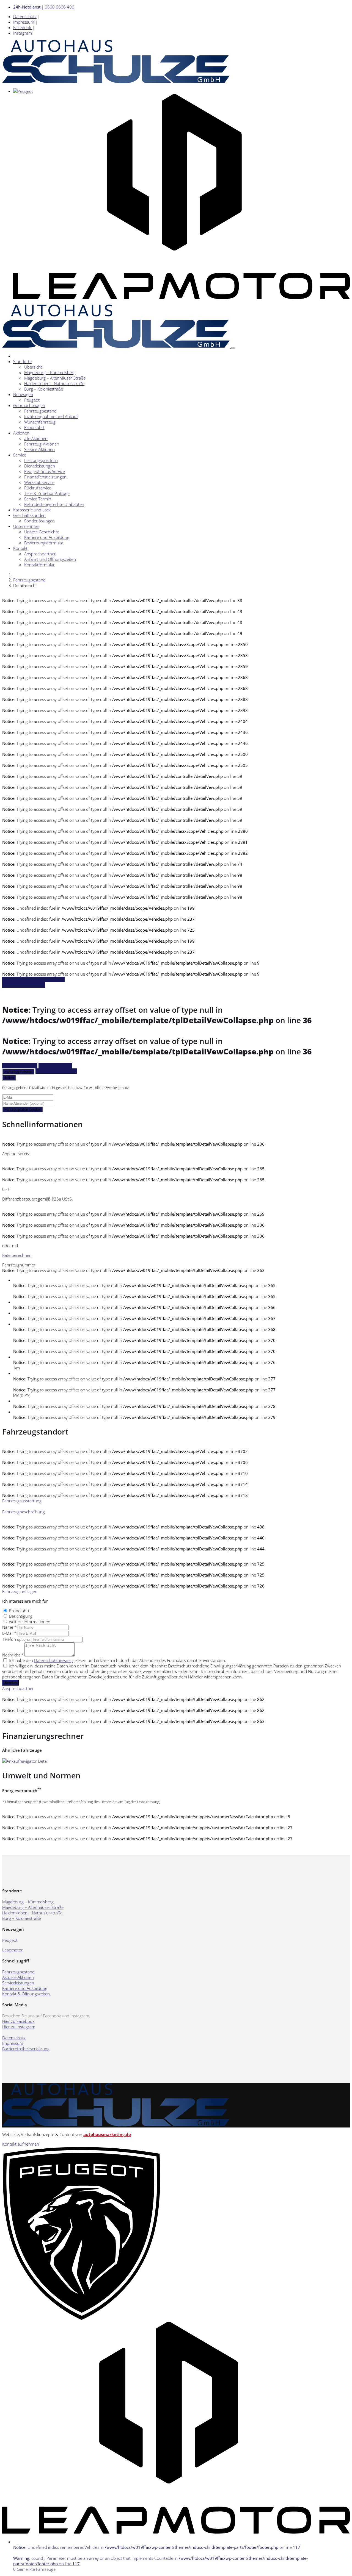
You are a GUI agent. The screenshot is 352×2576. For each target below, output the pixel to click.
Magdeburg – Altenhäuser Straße (55, 378)
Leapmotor (13, 1950)
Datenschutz (25, 16)
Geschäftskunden (29, 515)
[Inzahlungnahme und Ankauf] (25, 1761)
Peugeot (32, 400)
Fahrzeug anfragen (20, 1066)
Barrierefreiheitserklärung (26, 2049)
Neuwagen (23, 394)
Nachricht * (13, 1655)
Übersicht (33, 367)
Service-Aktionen (39, 449)
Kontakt (20, 548)
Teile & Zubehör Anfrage (47, 493)
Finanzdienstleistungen (45, 477)
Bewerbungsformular (44, 543)
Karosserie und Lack (32, 510)
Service (20, 455)
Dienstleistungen (40, 466)
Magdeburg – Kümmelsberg (50, 372)
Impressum (24, 22)
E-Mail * (9, 1633)
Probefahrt (34, 427)
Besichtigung (21, 1616)
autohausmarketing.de (107, 2134)
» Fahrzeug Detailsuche (24, 985)
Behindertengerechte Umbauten (54, 504)
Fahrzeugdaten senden (23, 1109)
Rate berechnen (17, 1255)
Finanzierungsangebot (56, 1071)
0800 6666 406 (44, 7)
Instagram (23, 33)
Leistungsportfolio (41, 460)
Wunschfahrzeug (40, 422)
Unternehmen (26, 526)
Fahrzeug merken (18, 1072)
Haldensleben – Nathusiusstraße (54, 383)
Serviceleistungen (18, 1983)
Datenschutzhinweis (53, 1660)
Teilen (9, 1078)
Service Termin (38, 499)
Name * (9, 1627)
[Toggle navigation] (233, 348)
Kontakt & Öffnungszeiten (26, 1994)
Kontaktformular (39, 565)
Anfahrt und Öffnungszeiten (50, 559)
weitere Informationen (30, 1622)
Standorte (22, 361)
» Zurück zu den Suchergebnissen (33, 979)
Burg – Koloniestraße (44, 389)
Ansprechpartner (40, 554)
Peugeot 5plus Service (45, 471)
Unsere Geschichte (42, 532)
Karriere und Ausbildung (47, 537)
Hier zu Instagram (19, 2027)
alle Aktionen (36, 438)
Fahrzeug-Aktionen (42, 444)
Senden (10, 1683)
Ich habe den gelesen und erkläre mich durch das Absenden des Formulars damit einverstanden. (117, 1660)
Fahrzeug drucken (55, 1066)
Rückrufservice (38, 488)
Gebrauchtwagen (29, 405)
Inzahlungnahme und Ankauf (51, 416)
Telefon (16, 1639)
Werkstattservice (39, 482)
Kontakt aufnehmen (21, 2144)
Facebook (23, 27)
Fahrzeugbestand (40, 411)
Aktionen (21, 433)
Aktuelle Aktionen (18, 1977)
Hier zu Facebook (18, 2021)
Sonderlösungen (39, 521)
